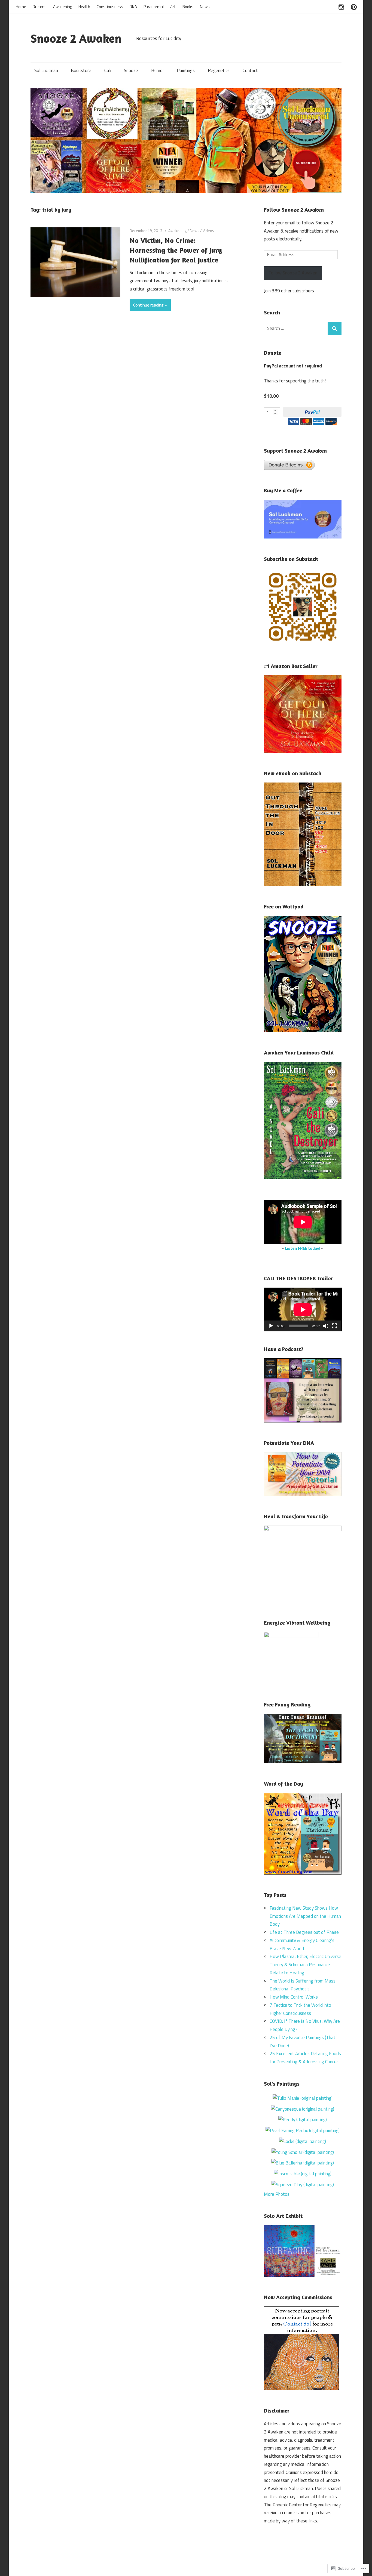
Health (84, 7)
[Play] (271, 1326)
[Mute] (326, 1326)
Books (188, 7)
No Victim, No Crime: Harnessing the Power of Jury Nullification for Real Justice (176, 250)
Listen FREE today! (303, 1248)
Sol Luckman (46, 70)
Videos (208, 231)
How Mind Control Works (294, 1997)
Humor (158, 70)
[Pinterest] (354, 6)
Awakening (62, 7)
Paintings (186, 70)
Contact (250, 70)
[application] (303, 1309)
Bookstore (81, 70)
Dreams (40, 7)
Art (173, 7)
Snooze (131, 70)
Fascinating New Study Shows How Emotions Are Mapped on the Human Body (305, 1916)
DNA (133, 7)
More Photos (277, 2194)
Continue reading (148, 305)
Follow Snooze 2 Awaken (294, 210)
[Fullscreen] (334, 1326)
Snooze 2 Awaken (76, 38)
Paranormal (154, 7)
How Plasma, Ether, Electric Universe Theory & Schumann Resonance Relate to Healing (305, 1965)
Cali (108, 70)
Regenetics (219, 70)
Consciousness (110, 7)
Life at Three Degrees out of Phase (304, 1932)
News (205, 7)
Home (21, 7)
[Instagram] (341, 6)
